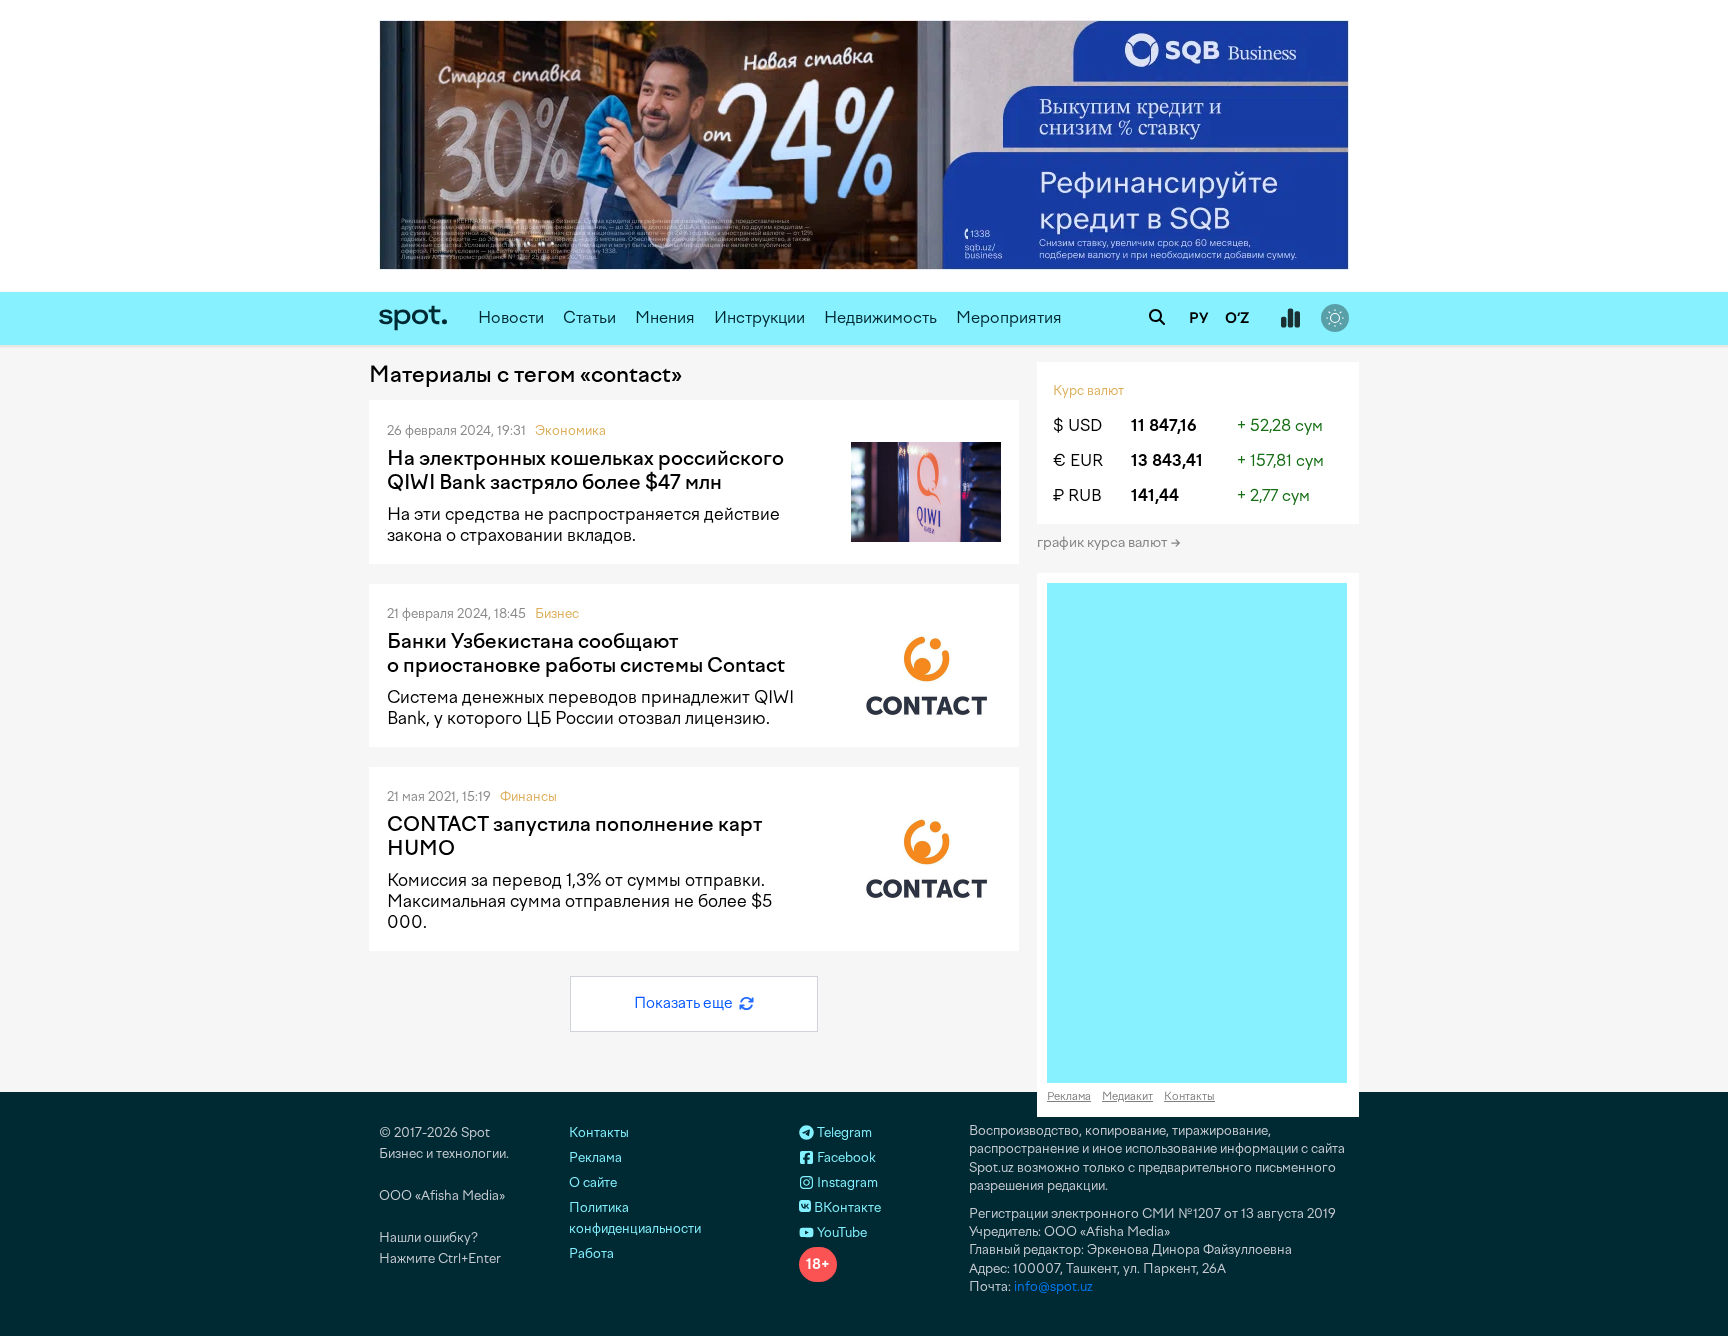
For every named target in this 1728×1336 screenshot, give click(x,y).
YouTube (840, 1232)
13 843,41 (1167, 460)
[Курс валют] (1290, 319)
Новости (511, 317)
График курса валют (1103, 542)
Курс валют (1088, 390)
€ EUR (1078, 460)
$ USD (1077, 425)
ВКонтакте (846, 1207)
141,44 (1155, 495)
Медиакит (1127, 1096)
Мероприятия (1009, 317)
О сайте (593, 1182)
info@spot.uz (1053, 1286)
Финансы (528, 796)
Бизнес (557, 613)
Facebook (845, 1157)
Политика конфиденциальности (635, 1218)
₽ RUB (1077, 495)
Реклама (1069, 1096)
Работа (591, 1253)
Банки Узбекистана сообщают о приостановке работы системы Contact (586, 653)
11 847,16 (1164, 425)
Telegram (843, 1132)
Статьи (589, 317)
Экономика (570, 430)
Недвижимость (880, 317)
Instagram (846, 1182)
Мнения (665, 317)
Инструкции (759, 317)
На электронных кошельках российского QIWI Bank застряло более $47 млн (585, 470)
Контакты (1189, 1096)
